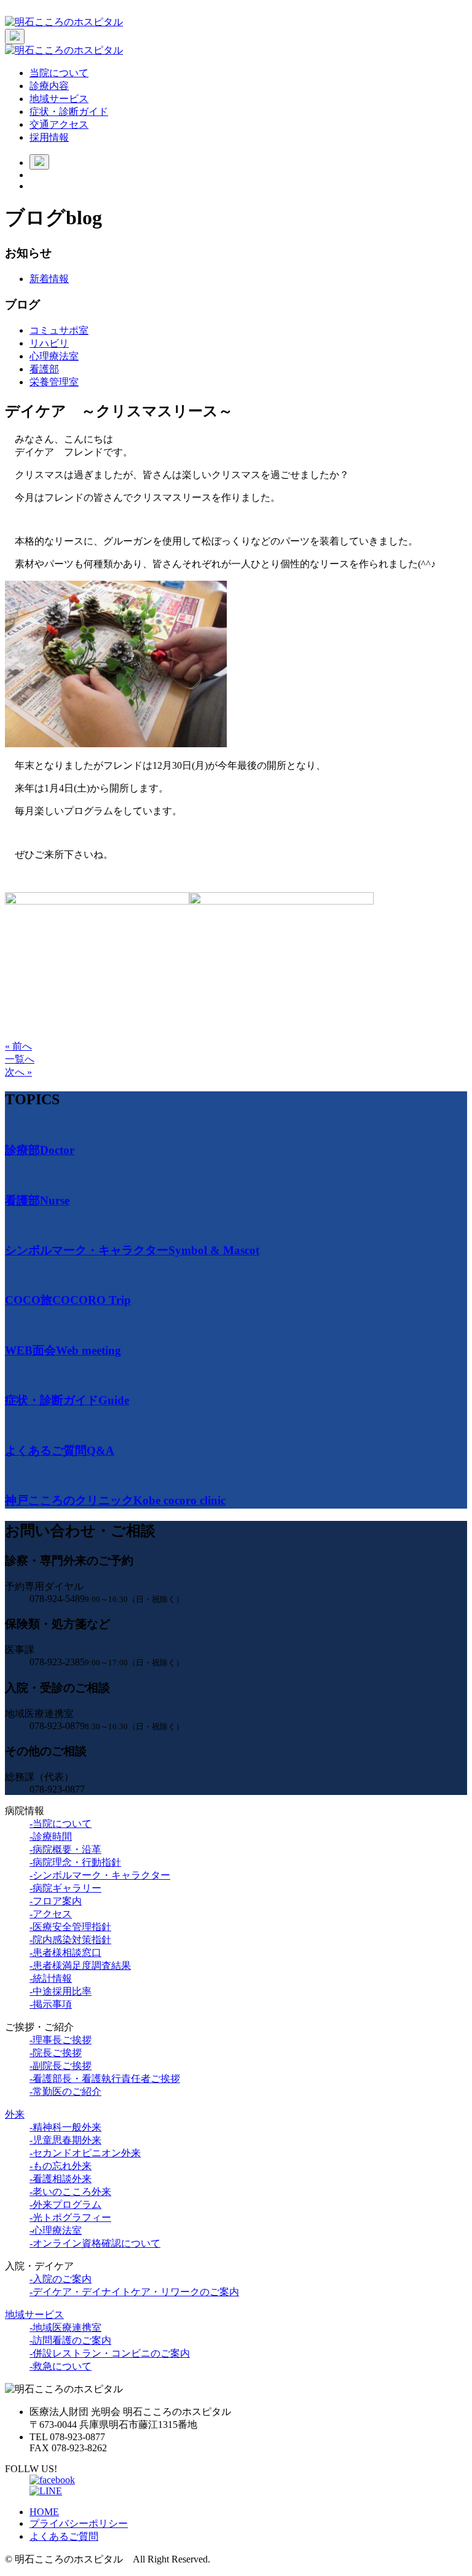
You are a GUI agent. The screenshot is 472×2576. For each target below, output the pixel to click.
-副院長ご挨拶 (61, 2066)
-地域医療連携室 (65, 2327)
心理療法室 (54, 356)
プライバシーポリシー (79, 2523)
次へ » (18, 1072)
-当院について (61, 1824)
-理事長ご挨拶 (61, 2040)
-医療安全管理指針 (70, 1927)
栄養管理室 (54, 382)
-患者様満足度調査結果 (80, 1965)
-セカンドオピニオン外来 (85, 2153)
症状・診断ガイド (69, 112)
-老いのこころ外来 (70, 2192)
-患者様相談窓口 (65, 1953)
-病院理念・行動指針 (75, 1862)
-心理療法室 (56, 2230)
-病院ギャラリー (65, 1888)
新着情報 (49, 279)
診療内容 (49, 86)
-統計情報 (51, 1978)
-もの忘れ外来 (61, 2166)
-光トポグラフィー (70, 2217)
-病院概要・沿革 (65, 1849)
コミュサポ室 (59, 330)
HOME (44, 2512)
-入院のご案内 (61, 2279)
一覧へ (20, 1059)
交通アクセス (59, 124)
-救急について (61, 2366)
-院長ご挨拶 (56, 2053)
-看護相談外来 (61, 2179)
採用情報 (49, 137)
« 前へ (18, 1046)
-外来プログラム (65, 2205)
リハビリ (49, 343)
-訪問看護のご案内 (70, 2340)
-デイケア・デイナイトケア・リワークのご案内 (134, 2292)
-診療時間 (51, 1836)
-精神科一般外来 (65, 2127)
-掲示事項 (51, 2004)
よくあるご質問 (64, 2536)
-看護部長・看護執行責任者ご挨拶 (105, 2079)
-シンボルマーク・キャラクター (100, 1875)
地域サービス (59, 99)
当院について (59, 73)
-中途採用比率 (61, 1991)
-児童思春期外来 (65, 2140)
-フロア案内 (56, 1901)
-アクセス (51, 1914)
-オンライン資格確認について (95, 2243)
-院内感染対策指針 (70, 1940)
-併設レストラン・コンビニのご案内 (110, 2353)
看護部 (44, 369)
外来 (15, 2114)
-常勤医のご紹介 (65, 2091)
